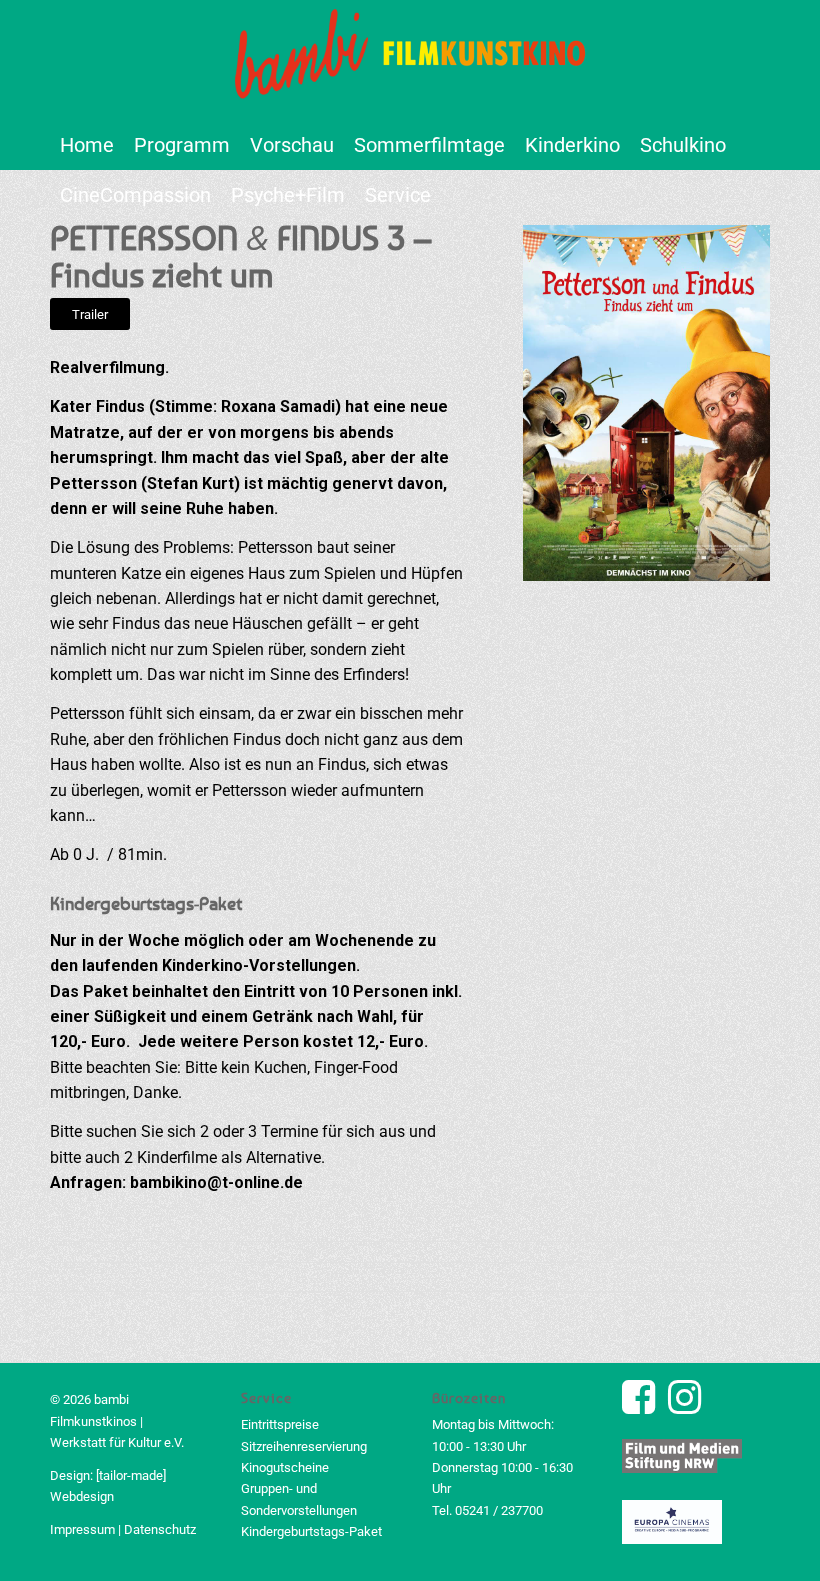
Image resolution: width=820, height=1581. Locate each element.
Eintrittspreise (280, 1424)
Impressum (82, 1529)
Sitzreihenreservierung (304, 1446)
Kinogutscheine (285, 1467)
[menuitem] (87, 145)
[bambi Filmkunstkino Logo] (410, 60)
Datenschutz (160, 1529)
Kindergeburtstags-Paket (311, 1531)
